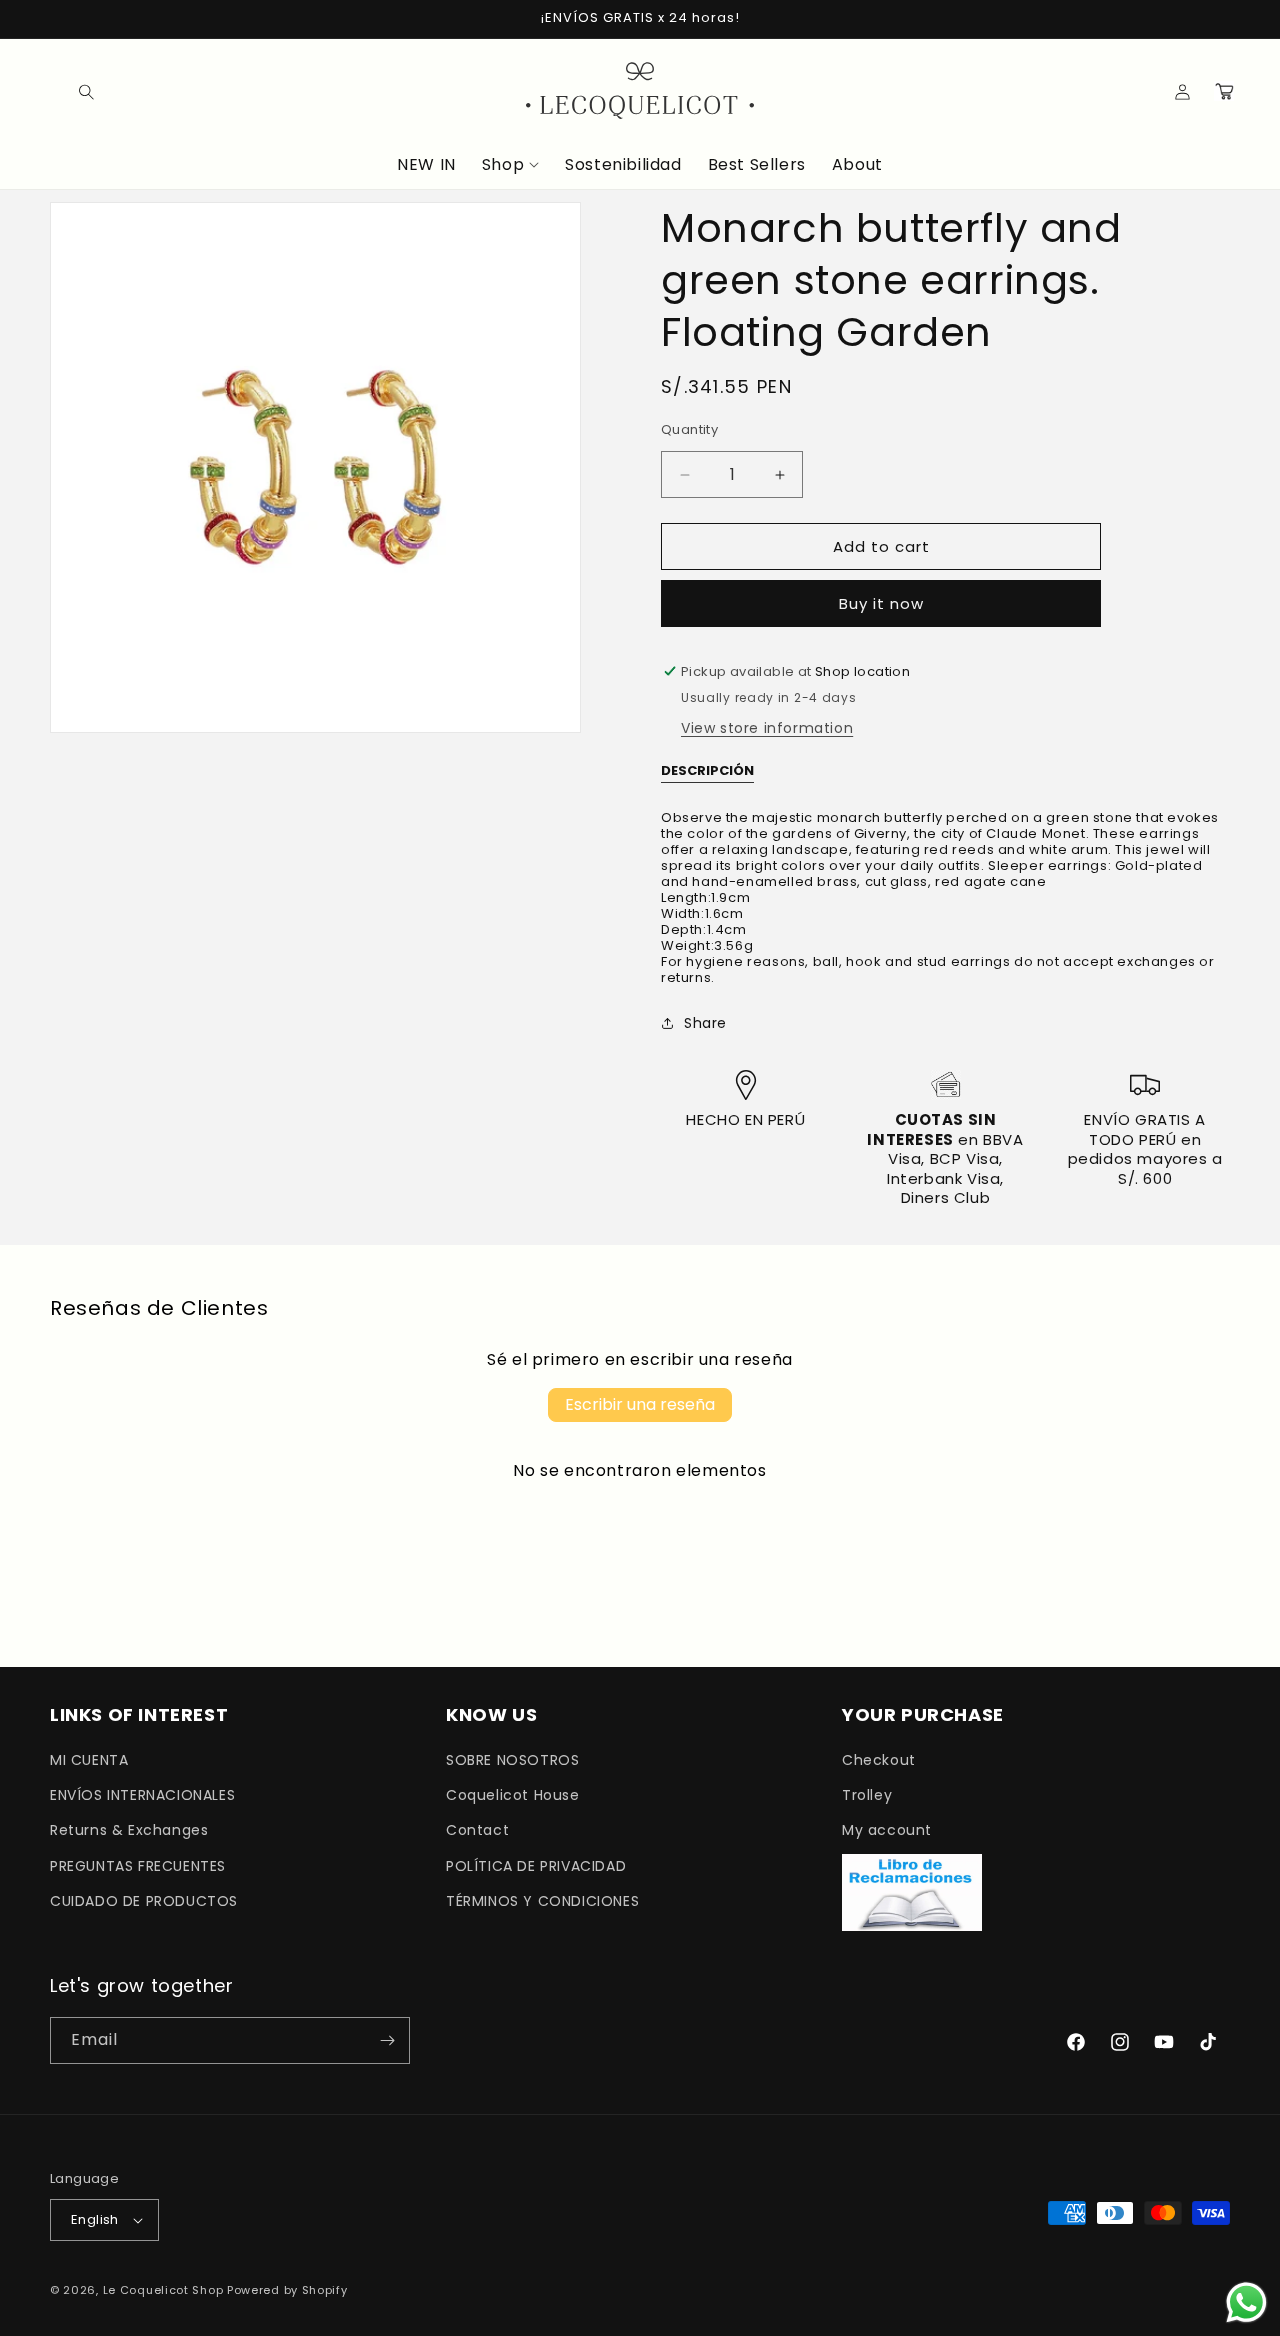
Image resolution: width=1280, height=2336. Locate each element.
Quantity (689, 429)
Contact (477, 1830)
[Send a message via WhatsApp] (1246, 2302)
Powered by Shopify (287, 2290)
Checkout (879, 1760)
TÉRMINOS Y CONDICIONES (542, 1901)
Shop (503, 165)
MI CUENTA (89, 1760)
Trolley (867, 1795)
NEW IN (426, 165)
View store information (767, 728)
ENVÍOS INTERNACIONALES (142, 1795)
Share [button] (705, 1023)
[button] (72, 91)
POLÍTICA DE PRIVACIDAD (536, 1866)
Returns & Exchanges (129, 1830)
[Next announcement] (1223, 19)
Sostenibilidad (623, 165)
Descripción (707, 771)
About (857, 165)
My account (887, 1830)
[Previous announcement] (57, 19)
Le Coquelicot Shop (163, 2290)
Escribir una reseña (640, 1404)
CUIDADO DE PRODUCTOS (144, 1901)
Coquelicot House (513, 1795)
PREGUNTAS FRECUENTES (138, 1866)
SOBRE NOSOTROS (512, 1760)
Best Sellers (757, 165)
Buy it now (881, 603)
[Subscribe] (387, 2040)
